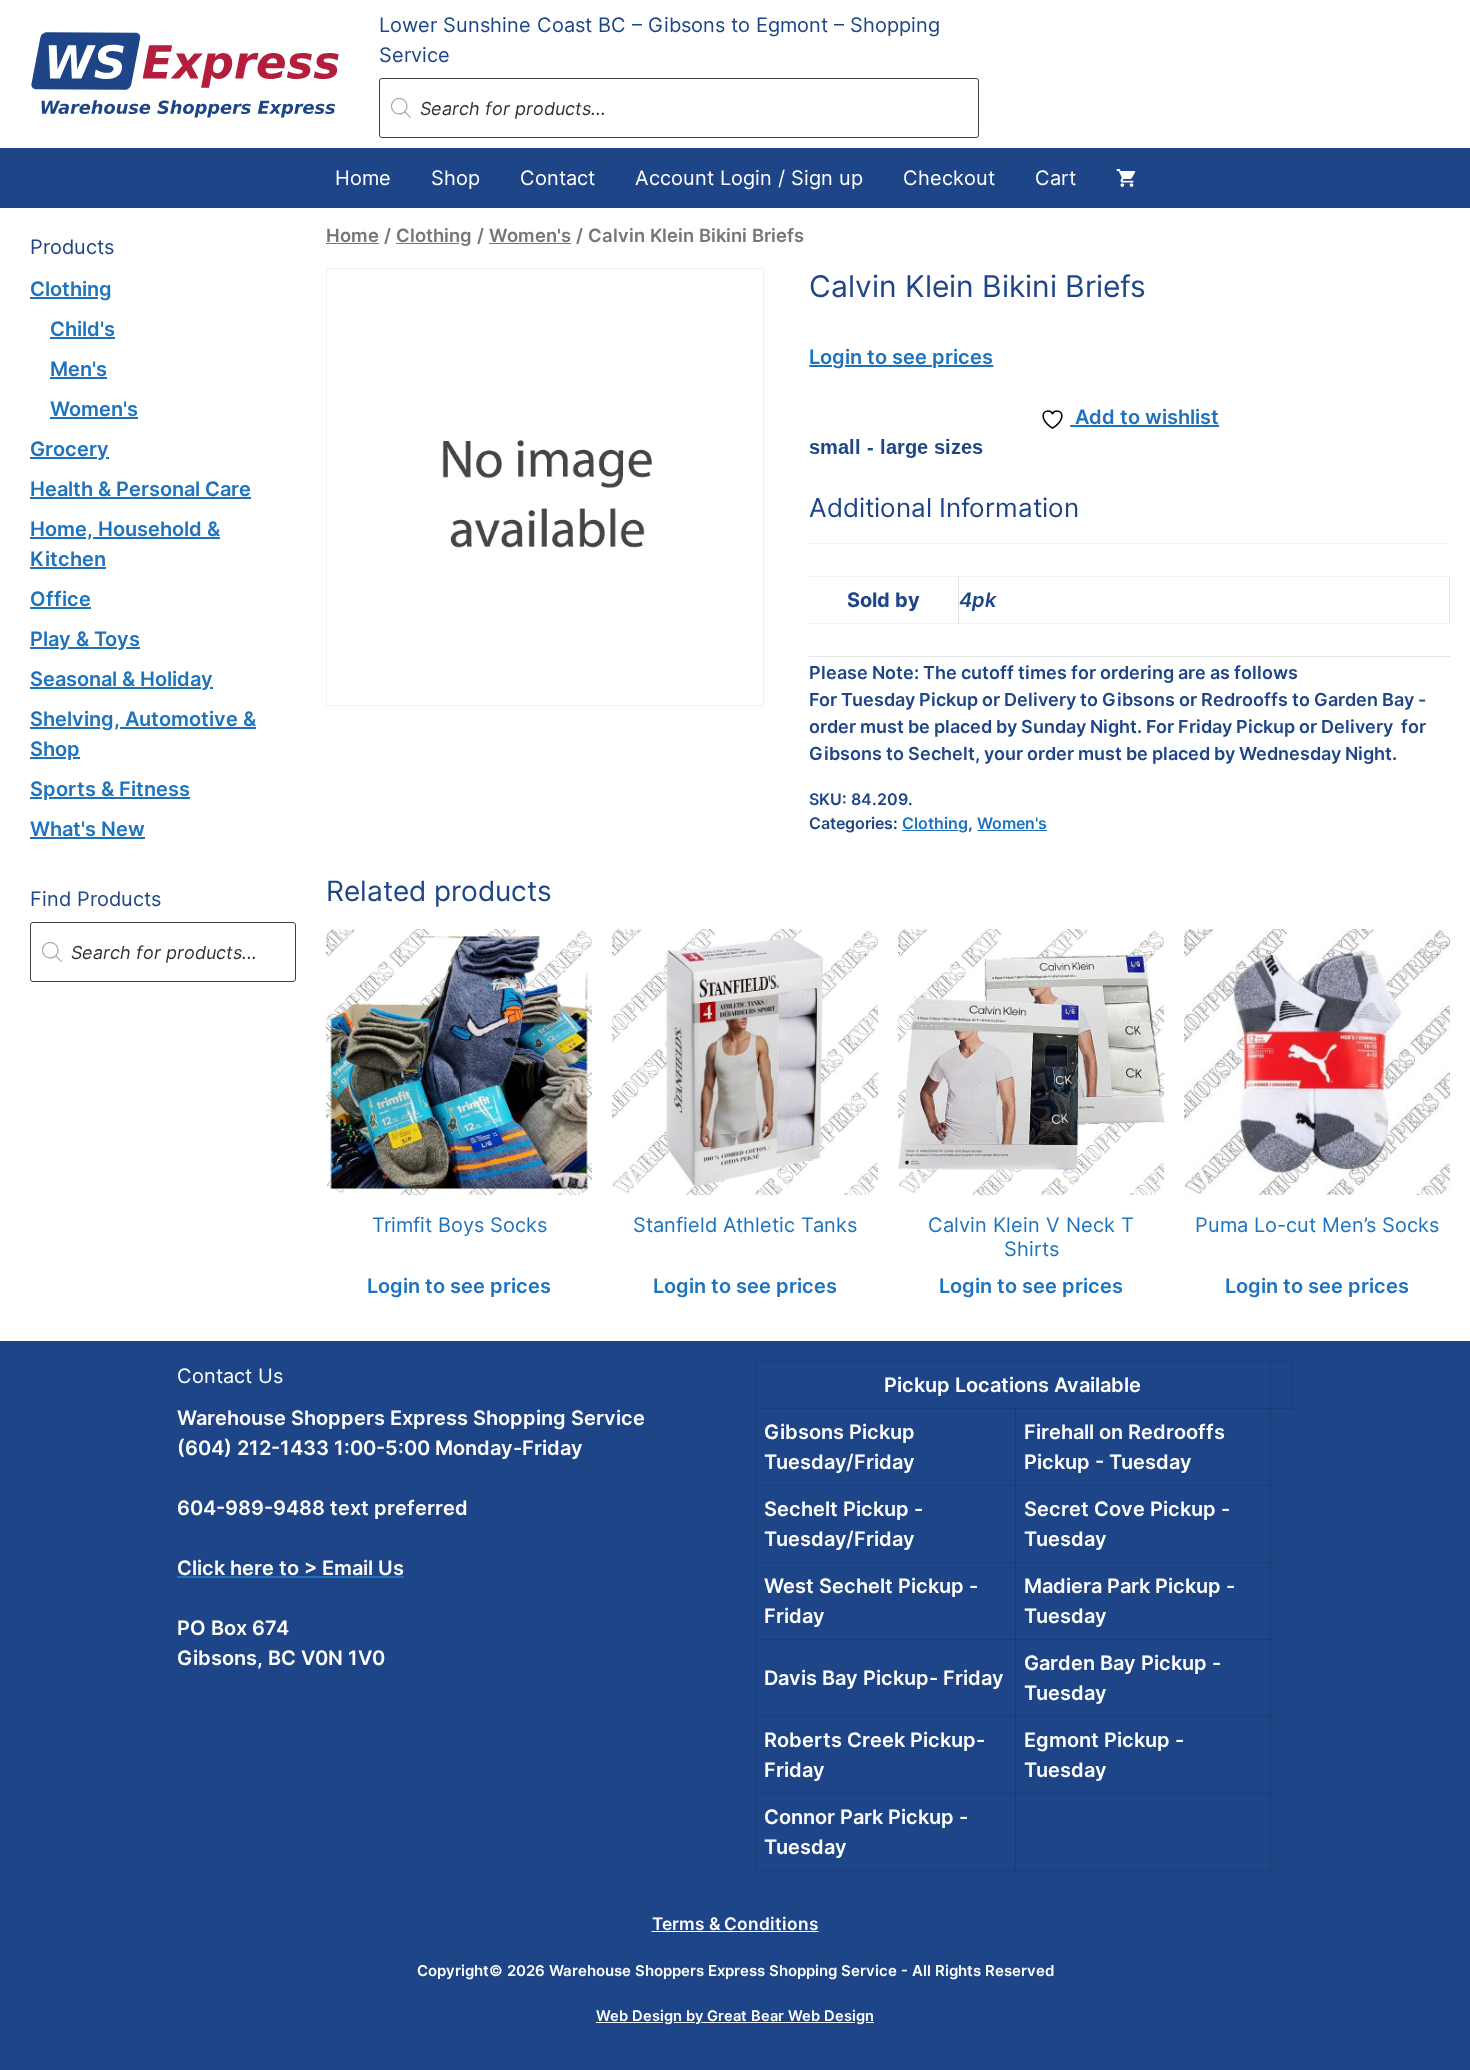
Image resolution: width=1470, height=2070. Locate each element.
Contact (557, 178)
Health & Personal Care (140, 489)
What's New (87, 829)
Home (363, 178)
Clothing (434, 235)
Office (60, 599)
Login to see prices (901, 357)
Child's (82, 329)
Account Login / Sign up (749, 178)
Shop (455, 178)
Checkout (949, 178)
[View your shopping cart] (1126, 178)
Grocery (69, 449)
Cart (1055, 178)
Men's (78, 369)
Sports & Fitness (110, 789)
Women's (530, 235)
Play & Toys (85, 639)
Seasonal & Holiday (121, 679)
